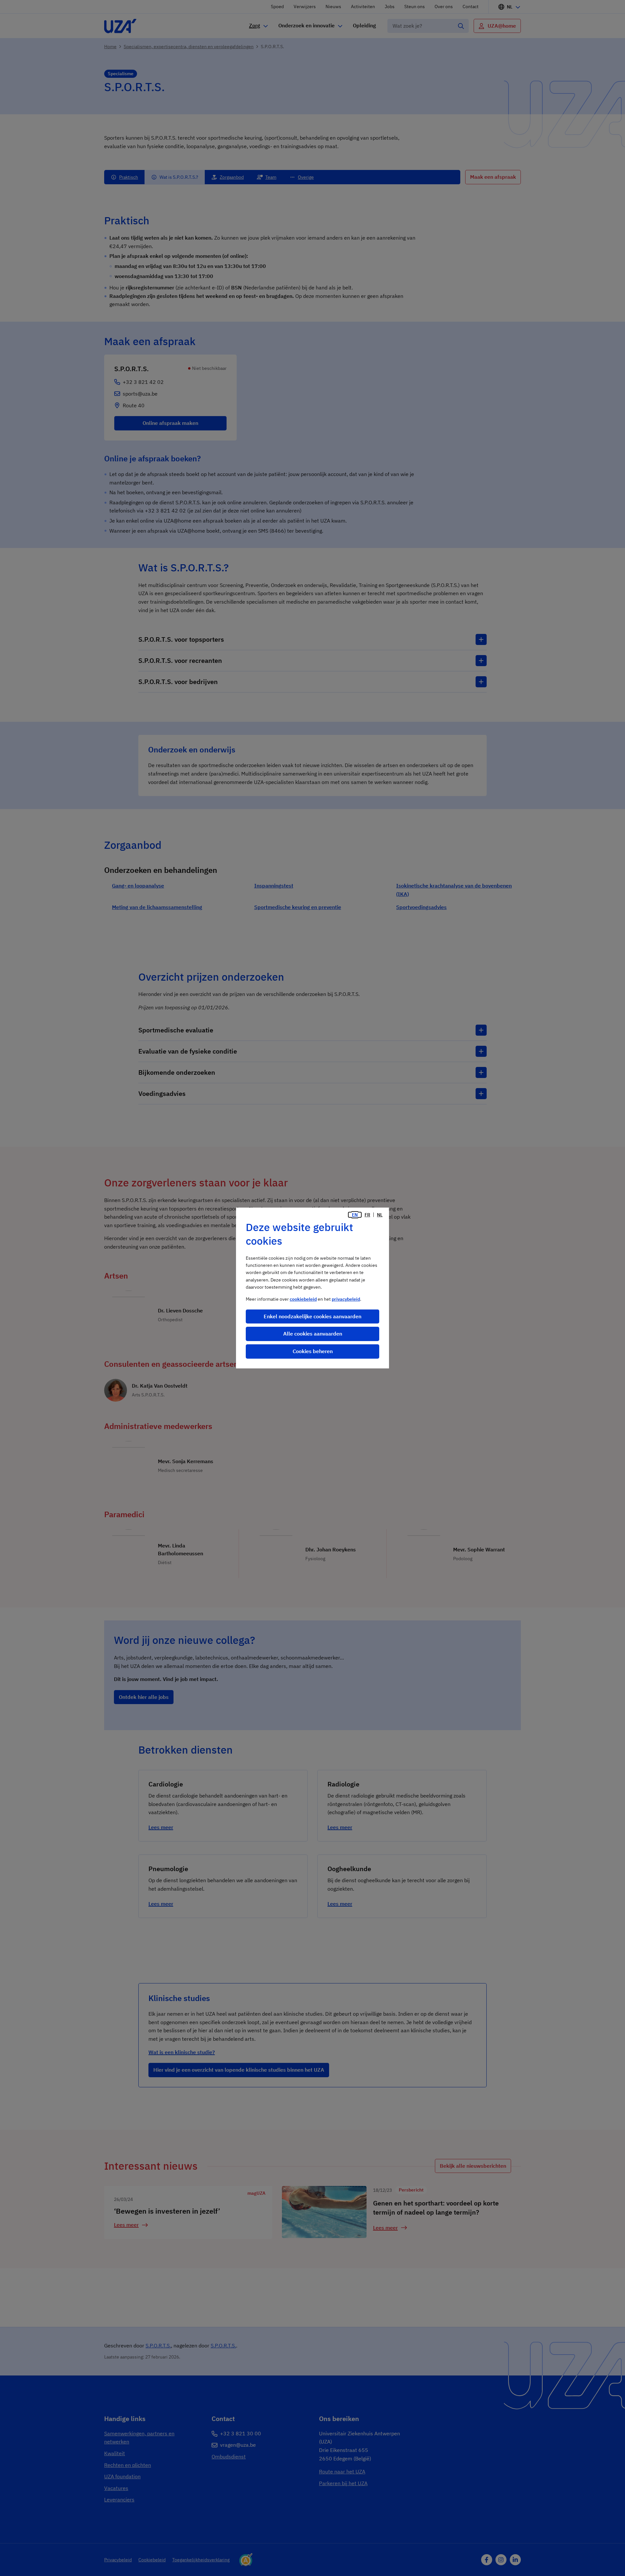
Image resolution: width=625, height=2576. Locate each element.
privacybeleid (346, 1299)
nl (380, 1215)
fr (367, 1215)
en (355, 1215)
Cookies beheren (313, 1351)
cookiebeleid (303, 1299)
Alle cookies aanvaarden (313, 1334)
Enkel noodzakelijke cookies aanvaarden (312, 1316)
